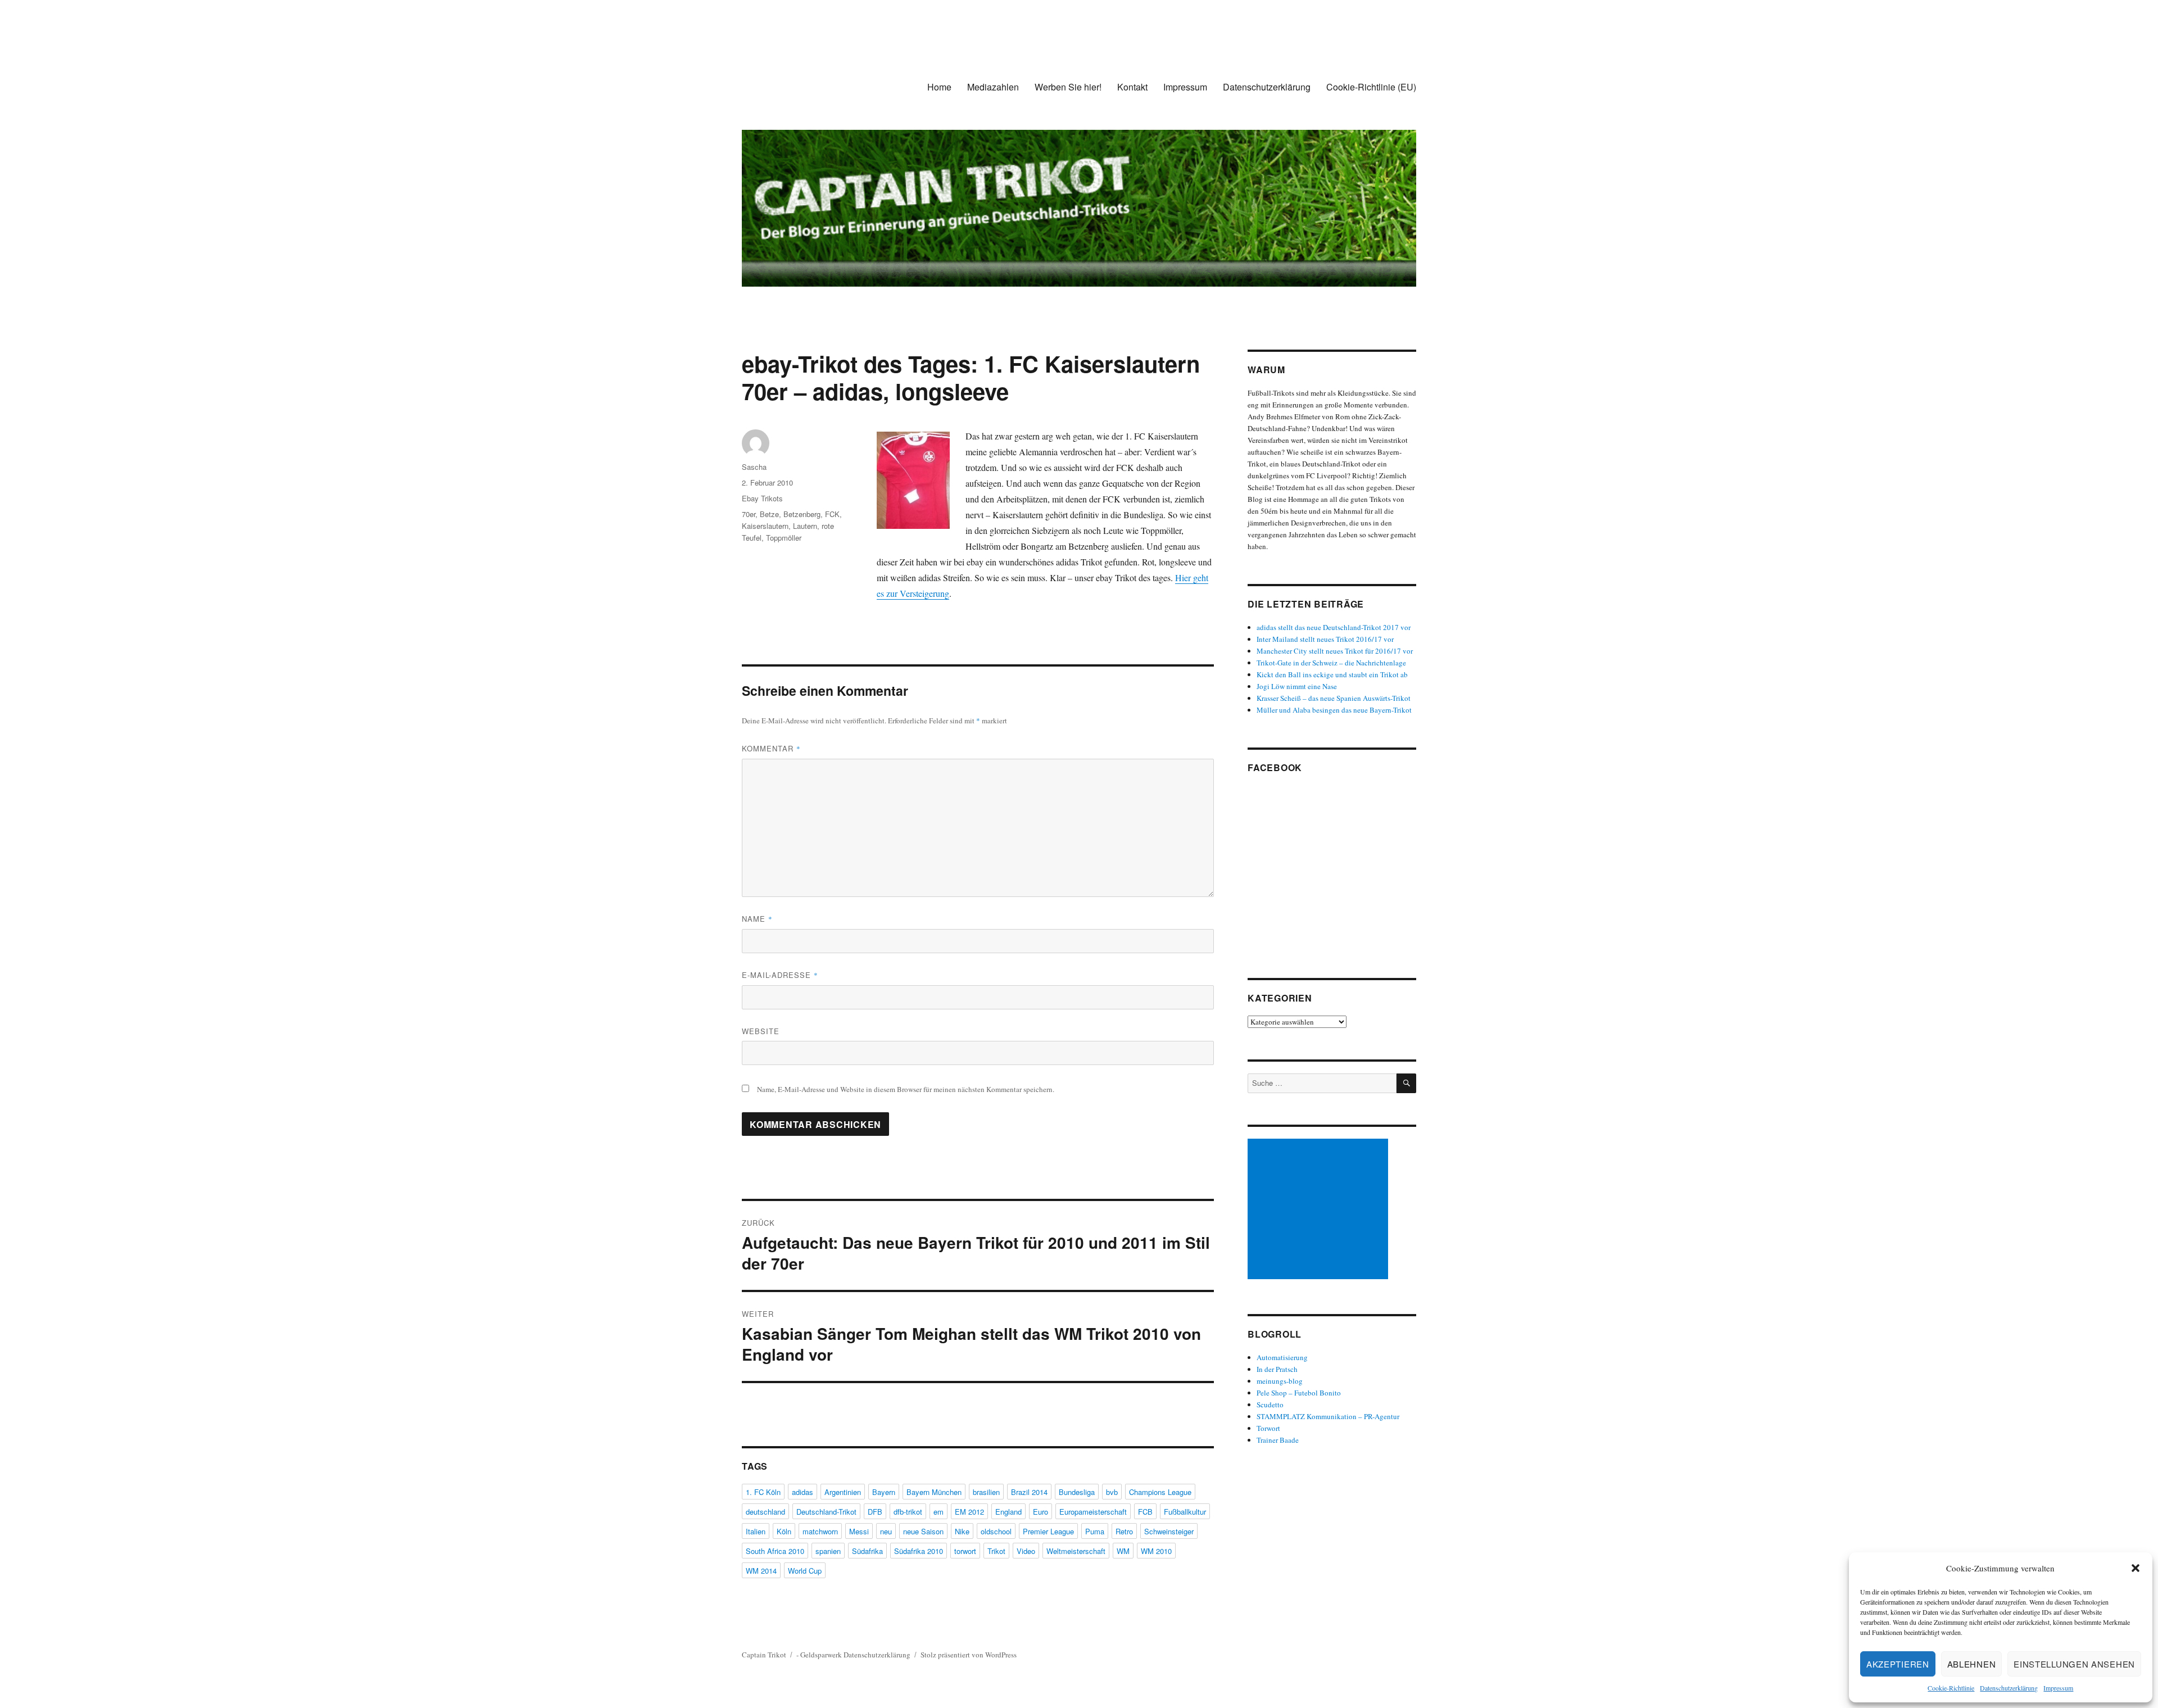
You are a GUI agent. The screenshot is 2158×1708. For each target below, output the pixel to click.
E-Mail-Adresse (780, 975)
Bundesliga (1077, 1492)
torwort (965, 1551)
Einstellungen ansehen (2074, 1664)
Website (761, 1031)
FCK (832, 514)
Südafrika (867, 1551)
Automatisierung (1282, 1357)
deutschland (765, 1512)
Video (1026, 1551)
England (1008, 1512)
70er (749, 514)
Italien (756, 1531)
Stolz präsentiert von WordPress (969, 1655)
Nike (962, 1531)
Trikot (996, 1551)
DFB (875, 1512)
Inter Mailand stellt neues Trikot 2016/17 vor (1325, 639)
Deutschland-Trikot (826, 1512)
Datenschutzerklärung (2009, 1688)
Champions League (1160, 1492)
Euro (1041, 1512)
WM (1123, 1551)
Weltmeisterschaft (1076, 1551)
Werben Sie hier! (1068, 87)
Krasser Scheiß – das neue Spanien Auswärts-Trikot (1334, 698)
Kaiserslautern (765, 526)
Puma (1095, 1531)
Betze (769, 514)
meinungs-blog (1280, 1381)
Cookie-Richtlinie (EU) (1371, 87)
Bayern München (934, 1492)
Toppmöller (784, 538)
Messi (859, 1531)
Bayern (884, 1492)
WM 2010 (1156, 1551)
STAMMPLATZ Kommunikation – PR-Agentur (1328, 1416)
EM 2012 (969, 1512)
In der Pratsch (1277, 1369)
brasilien (986, 1492)
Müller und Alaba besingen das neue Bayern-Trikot (1334, 710)
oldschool (996, 1531)
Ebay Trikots (762, 498)
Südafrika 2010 (919, 1551)
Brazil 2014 (1029, 1492)
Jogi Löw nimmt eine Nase (1297, 686)
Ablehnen (1972, 1664)
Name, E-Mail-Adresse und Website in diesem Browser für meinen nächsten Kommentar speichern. (906, 1089)
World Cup (805, 1571)
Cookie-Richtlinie (1951, 1688)
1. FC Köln (763, 1492)
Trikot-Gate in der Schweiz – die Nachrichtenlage (1331, 663)
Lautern (805, 526)
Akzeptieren (1898, 1664)
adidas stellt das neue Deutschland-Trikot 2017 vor (1334, 627)
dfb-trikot (908, 1512)
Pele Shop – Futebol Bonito (1299, 1393)
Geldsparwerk (821, 1655)
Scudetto (1270, 1405)
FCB (1145, 1512)
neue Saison (923, 1531)
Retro (1124, 1531)
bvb (1112, 1492)
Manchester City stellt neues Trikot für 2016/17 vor (1335, 651)
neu (886, 1531)
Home (939, 87)
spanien (828, 1551)
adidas (803, 1492)
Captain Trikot (764, 1655)
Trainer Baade (1278, 1440)
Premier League (1048, 1531)
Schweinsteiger (1169, 1531)
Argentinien (843, 1492)
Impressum (2058, 1688)
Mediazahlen (993, 87)
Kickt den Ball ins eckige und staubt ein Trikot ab (1332, 674)
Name (757, 919)
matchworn (820, 1531)
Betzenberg (802, 514)
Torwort (1268, 1428)
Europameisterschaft (1093, 1512)
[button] (2136, 1568)
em (939, 1512)
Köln (784, 1531)
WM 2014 (761, 1571)
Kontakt (1132, 87)
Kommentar (771, 748)
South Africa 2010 (775, 1551)
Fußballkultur (1185, 1512)
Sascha (754, 467)
